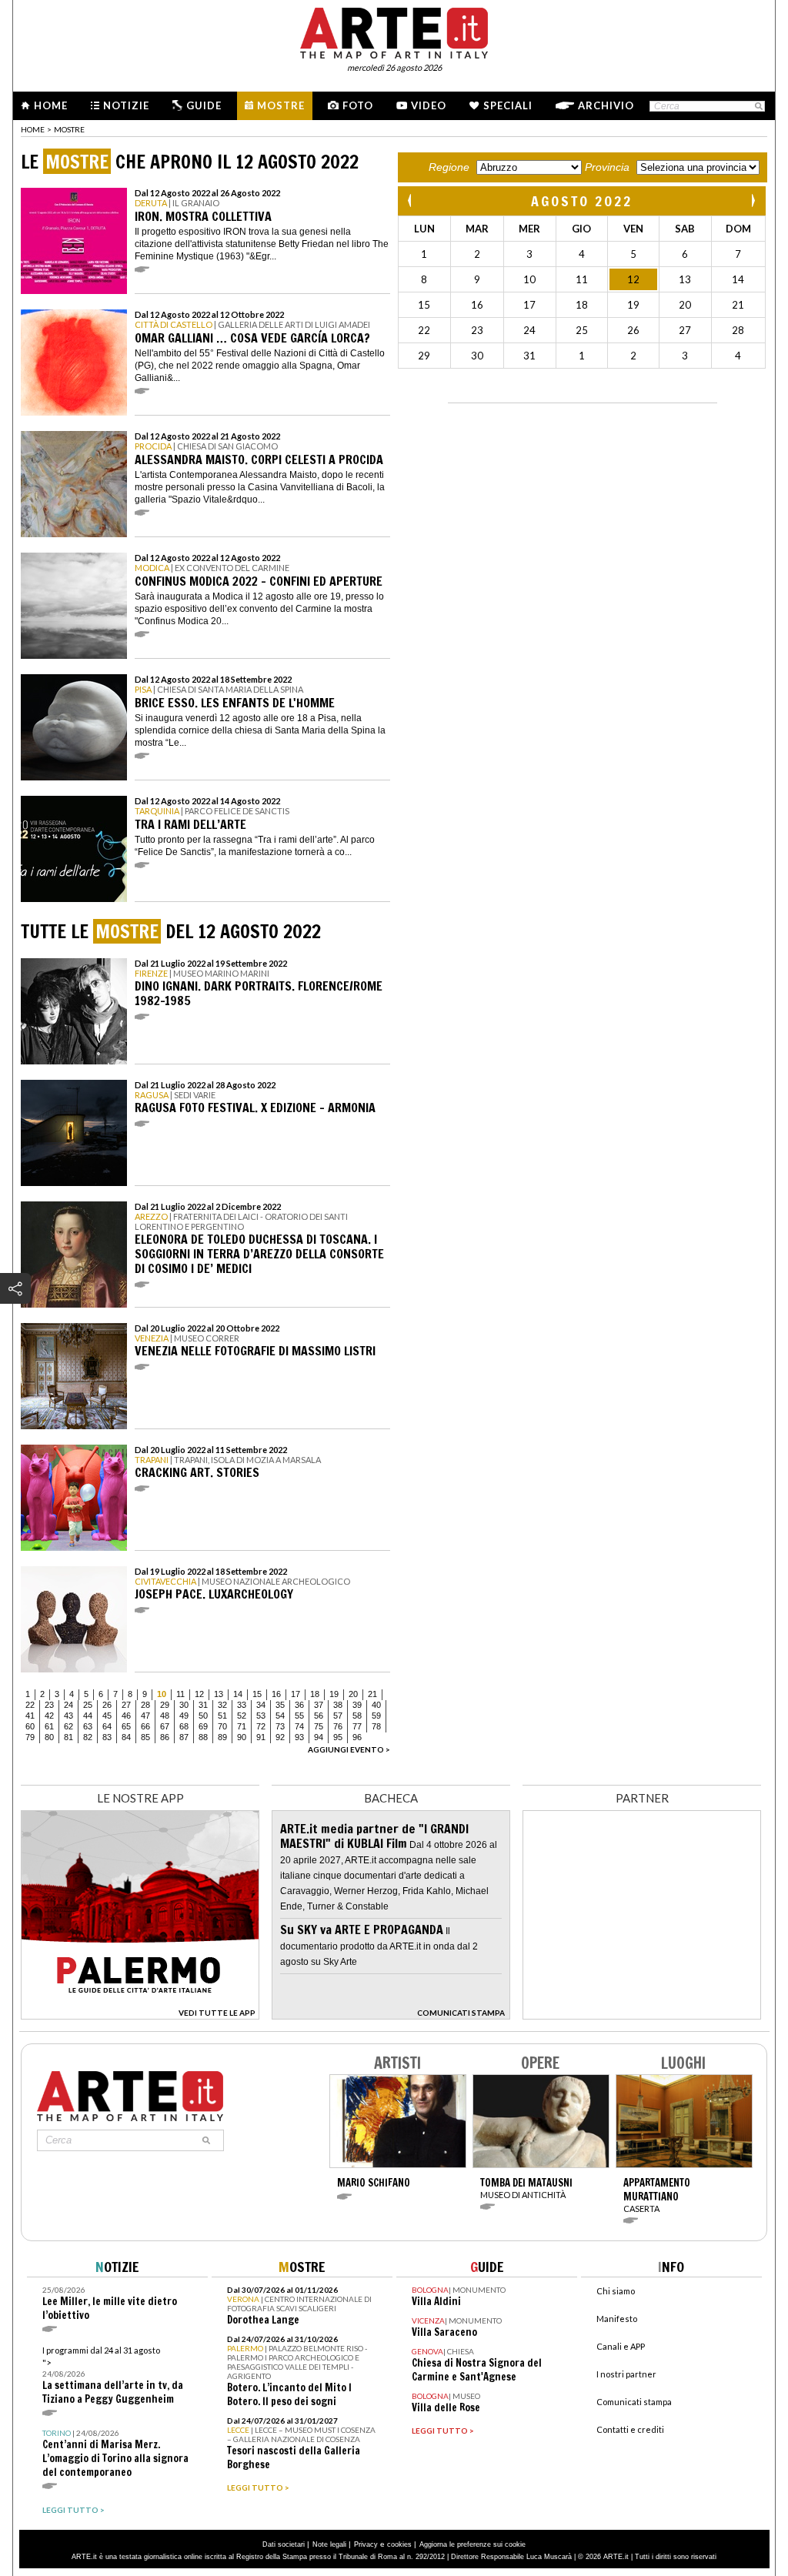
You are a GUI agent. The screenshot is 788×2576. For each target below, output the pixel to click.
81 (68, 1737)
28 (145, 1705)
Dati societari (284, 2544)
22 (30, 1705)
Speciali (508, 105)
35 (280, 1705)
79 (30, 1737)
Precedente (411, 200)
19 (334, 1694)
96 (357, 1737)
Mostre (281, 105)
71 (242, 1726)
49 (184, 1716)
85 (145, 1737)
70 (222, 1726)
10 (162, 1694)
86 (165, 1737)
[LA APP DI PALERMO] (140, 2015)
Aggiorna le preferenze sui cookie (472, 2544)
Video (429, 105)
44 (88, 1716)
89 (222, 1737)
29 (165, 1705)
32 (222, 1705)
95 (338, 1737)
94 (319, 1737)
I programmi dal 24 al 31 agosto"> (113, 2376)
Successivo (753, 200)
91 (261, 1737)
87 (184, 1737)
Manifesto (617, 2319)
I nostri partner (626, 2374)
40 (376, 1705)
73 (280, 1726)
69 (203, 1726)
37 (319, 1705)
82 (88, 1737)
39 (357, 1705)
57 (338, 1716)
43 (68, 1716)
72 (261, 1726)
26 (107, 1705)
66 (145, 1726)
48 (165, 1716)
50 (203, 1716)
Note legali (329, 2544)
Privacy (366, 2544)
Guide (204, 105)
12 (199, 1694)
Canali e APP (621, 2346)
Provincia (607, 167)
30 (184, 1705)
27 (126, 1705)
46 (126, 1716)
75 (319, 1726)
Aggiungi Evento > (349, 1749)
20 (353, 1694)
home (33, 129)
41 (30, 1716)
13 (219, 1694)
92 (280, 1737)
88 (203, 1737)
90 (242, 1737)
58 (357, 1716)
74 (299, 1726)
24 (68, 1705)
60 (30, 1726)
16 (276, 1694)
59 (376, 1716)
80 (49, 1737)
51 (222, 1716)
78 (376, 1726)
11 (180, 1694)
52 (242, 1716)
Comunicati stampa (634, 2402)
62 (68, 1726)
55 (299, 1716)
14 (238, 1694)
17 (295, 1694)
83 (107, 1737)
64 (107, 1726)
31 (203, 1705)
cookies (399, 2544)
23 (49, 1705)
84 (126, 1737)
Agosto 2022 (582, 201)
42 (49, 1716)
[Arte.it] (394, 31)
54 (280, 1716)
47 (145, 1716)
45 (107, 1716)
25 (88, 1705)
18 (315, 1694)
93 (299, 1737)
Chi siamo (616, 2291)
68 (184, 1726)
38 (338, 1705)
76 (338, 1726)
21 (372, 1694)
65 (126, 1726)
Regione (449, 167)
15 (257, 1694)
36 (299, 1705)
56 (319, 1716)
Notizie (126, 105)
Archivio (606, 105)
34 (261, 1705)
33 (242, 1705)
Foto (358, 105)
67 (165, 1726)
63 (88, 1726)
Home (51, 105)
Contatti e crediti (630, 2429)
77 (357, 1726)
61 (49, 1726)
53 (261, 1716)
